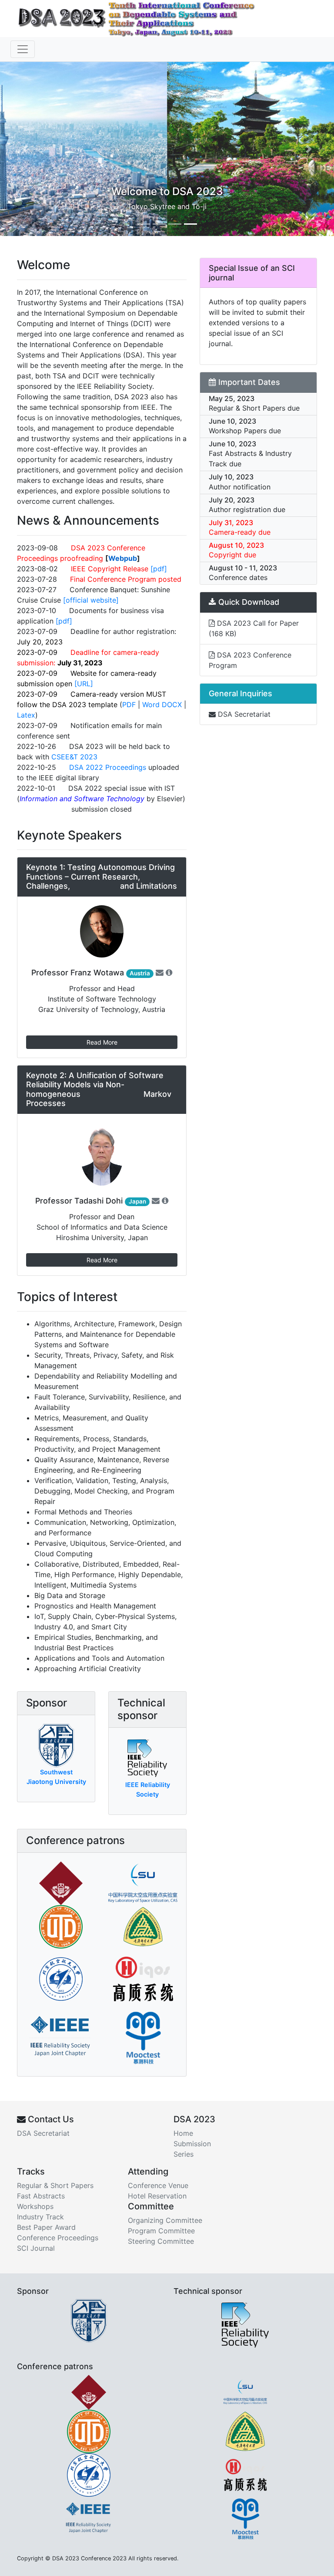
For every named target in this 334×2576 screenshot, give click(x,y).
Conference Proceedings (58, 2238)
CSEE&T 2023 (74, 757)
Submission (192, 2144)
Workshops (35, 2206)
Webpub (123, 558)
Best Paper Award (46, 2227)
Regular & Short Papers (55, 2185)
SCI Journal (36, 2248)
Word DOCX (162, 705)
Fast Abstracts (41, 2196)
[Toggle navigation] (23, 49)
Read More (102, 1042)
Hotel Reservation (157, 2196)
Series (184, 2154)
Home (183, 2133)
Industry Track (40, 2217)
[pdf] (159, 569)
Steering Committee (161, 2241)
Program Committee (161, 2231)
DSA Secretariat (243, 714)
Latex (26, 715)
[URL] (84, 684)
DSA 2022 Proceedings (108, 767)
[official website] (91, 600)
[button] (25, 149)
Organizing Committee (165, 2220)
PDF (129, 705)
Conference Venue (158, 2185)
